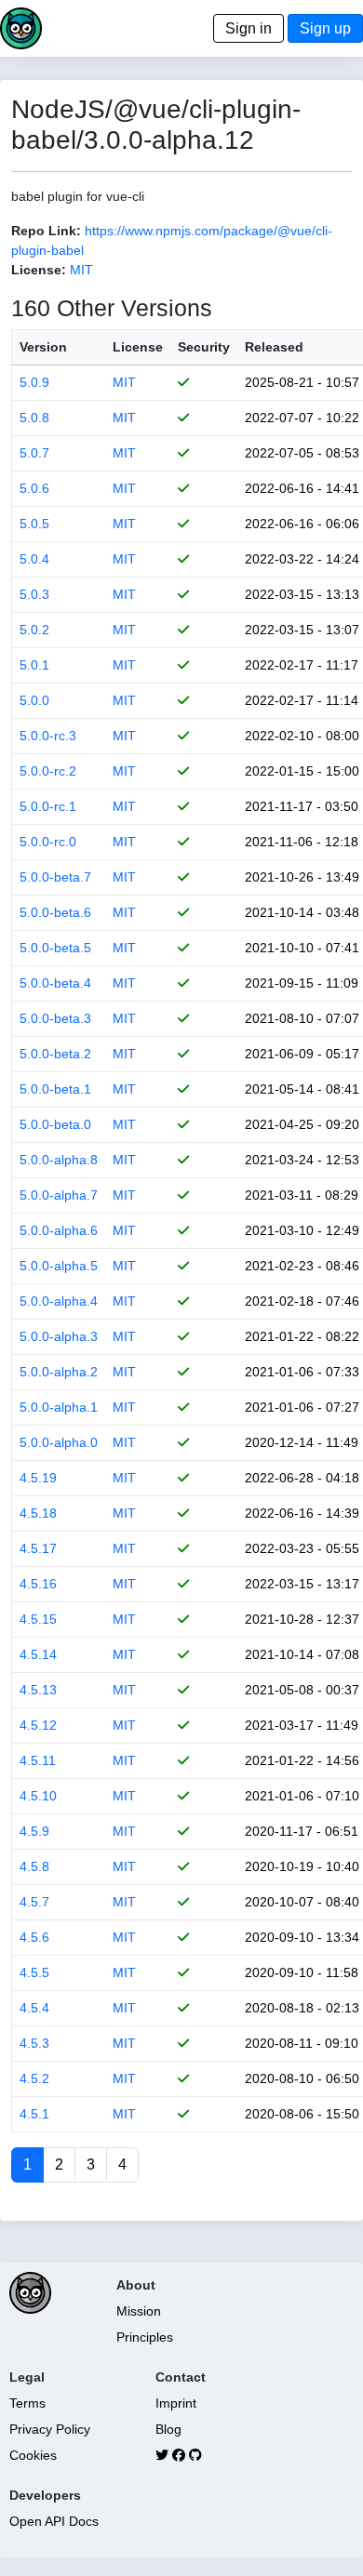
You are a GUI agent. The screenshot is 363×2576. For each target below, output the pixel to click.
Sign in (249, 28)
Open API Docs (54, 2521)
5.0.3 (34, 594)
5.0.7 (34, 453)
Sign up (325, 28)
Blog (168, 2429)
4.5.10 (38, 1796)
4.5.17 (38, 1548)
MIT (81, 270)
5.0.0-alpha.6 (59, 1230)
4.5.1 (34, 2114)
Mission (139, 2311)
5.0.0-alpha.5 (59, 1266)
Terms (27, 2403)
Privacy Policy (50, 2429)
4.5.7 (34, 1902)
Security (204, 347)
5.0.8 (34, 418)
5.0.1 (34, 665)
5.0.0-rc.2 (48, 771)
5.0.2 (34, 630)
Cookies (33, 2455)
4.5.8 (34, 1866)
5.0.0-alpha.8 (59, 1160)
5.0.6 (34, 488)
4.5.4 (34, 2008)
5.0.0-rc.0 (48, 842)
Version (43, 347)
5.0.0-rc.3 (48, 736)
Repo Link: (46, 231)
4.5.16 (38, 1584)
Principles (145, 2337)
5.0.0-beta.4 (55, 983)
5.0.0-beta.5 (55, 948)
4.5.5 (34, 1972)
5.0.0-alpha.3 (59, 1336)
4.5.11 (38, 1760)
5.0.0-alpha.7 (59, 1195)
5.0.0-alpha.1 (59, 1407)
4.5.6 (34, 1937)
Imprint (176, 2403)
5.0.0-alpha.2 (59, 1372)
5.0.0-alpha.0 (59, 1442)
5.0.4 (34, 559)
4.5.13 (38, 1690)
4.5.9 (34, 1831)
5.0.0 (34, 700)
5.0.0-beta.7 (55, 877)
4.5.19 (38, 1478)
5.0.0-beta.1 (55, 1089)
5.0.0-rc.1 (48, 806)
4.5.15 (38, 1619)
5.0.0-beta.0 (55, 1124)
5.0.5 (34, 524)
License (138, 347)
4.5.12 (38, 1725)
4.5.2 (34, 2078)
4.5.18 (38, 1513)
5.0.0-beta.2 (55, 1054)
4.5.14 (38, 1654)
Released (274, 347)
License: (39, 270)
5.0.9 (34, 382)
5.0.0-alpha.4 (59, 1301)
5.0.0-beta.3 (55, 1018)
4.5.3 (34, 2043)
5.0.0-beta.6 (55, 912)
